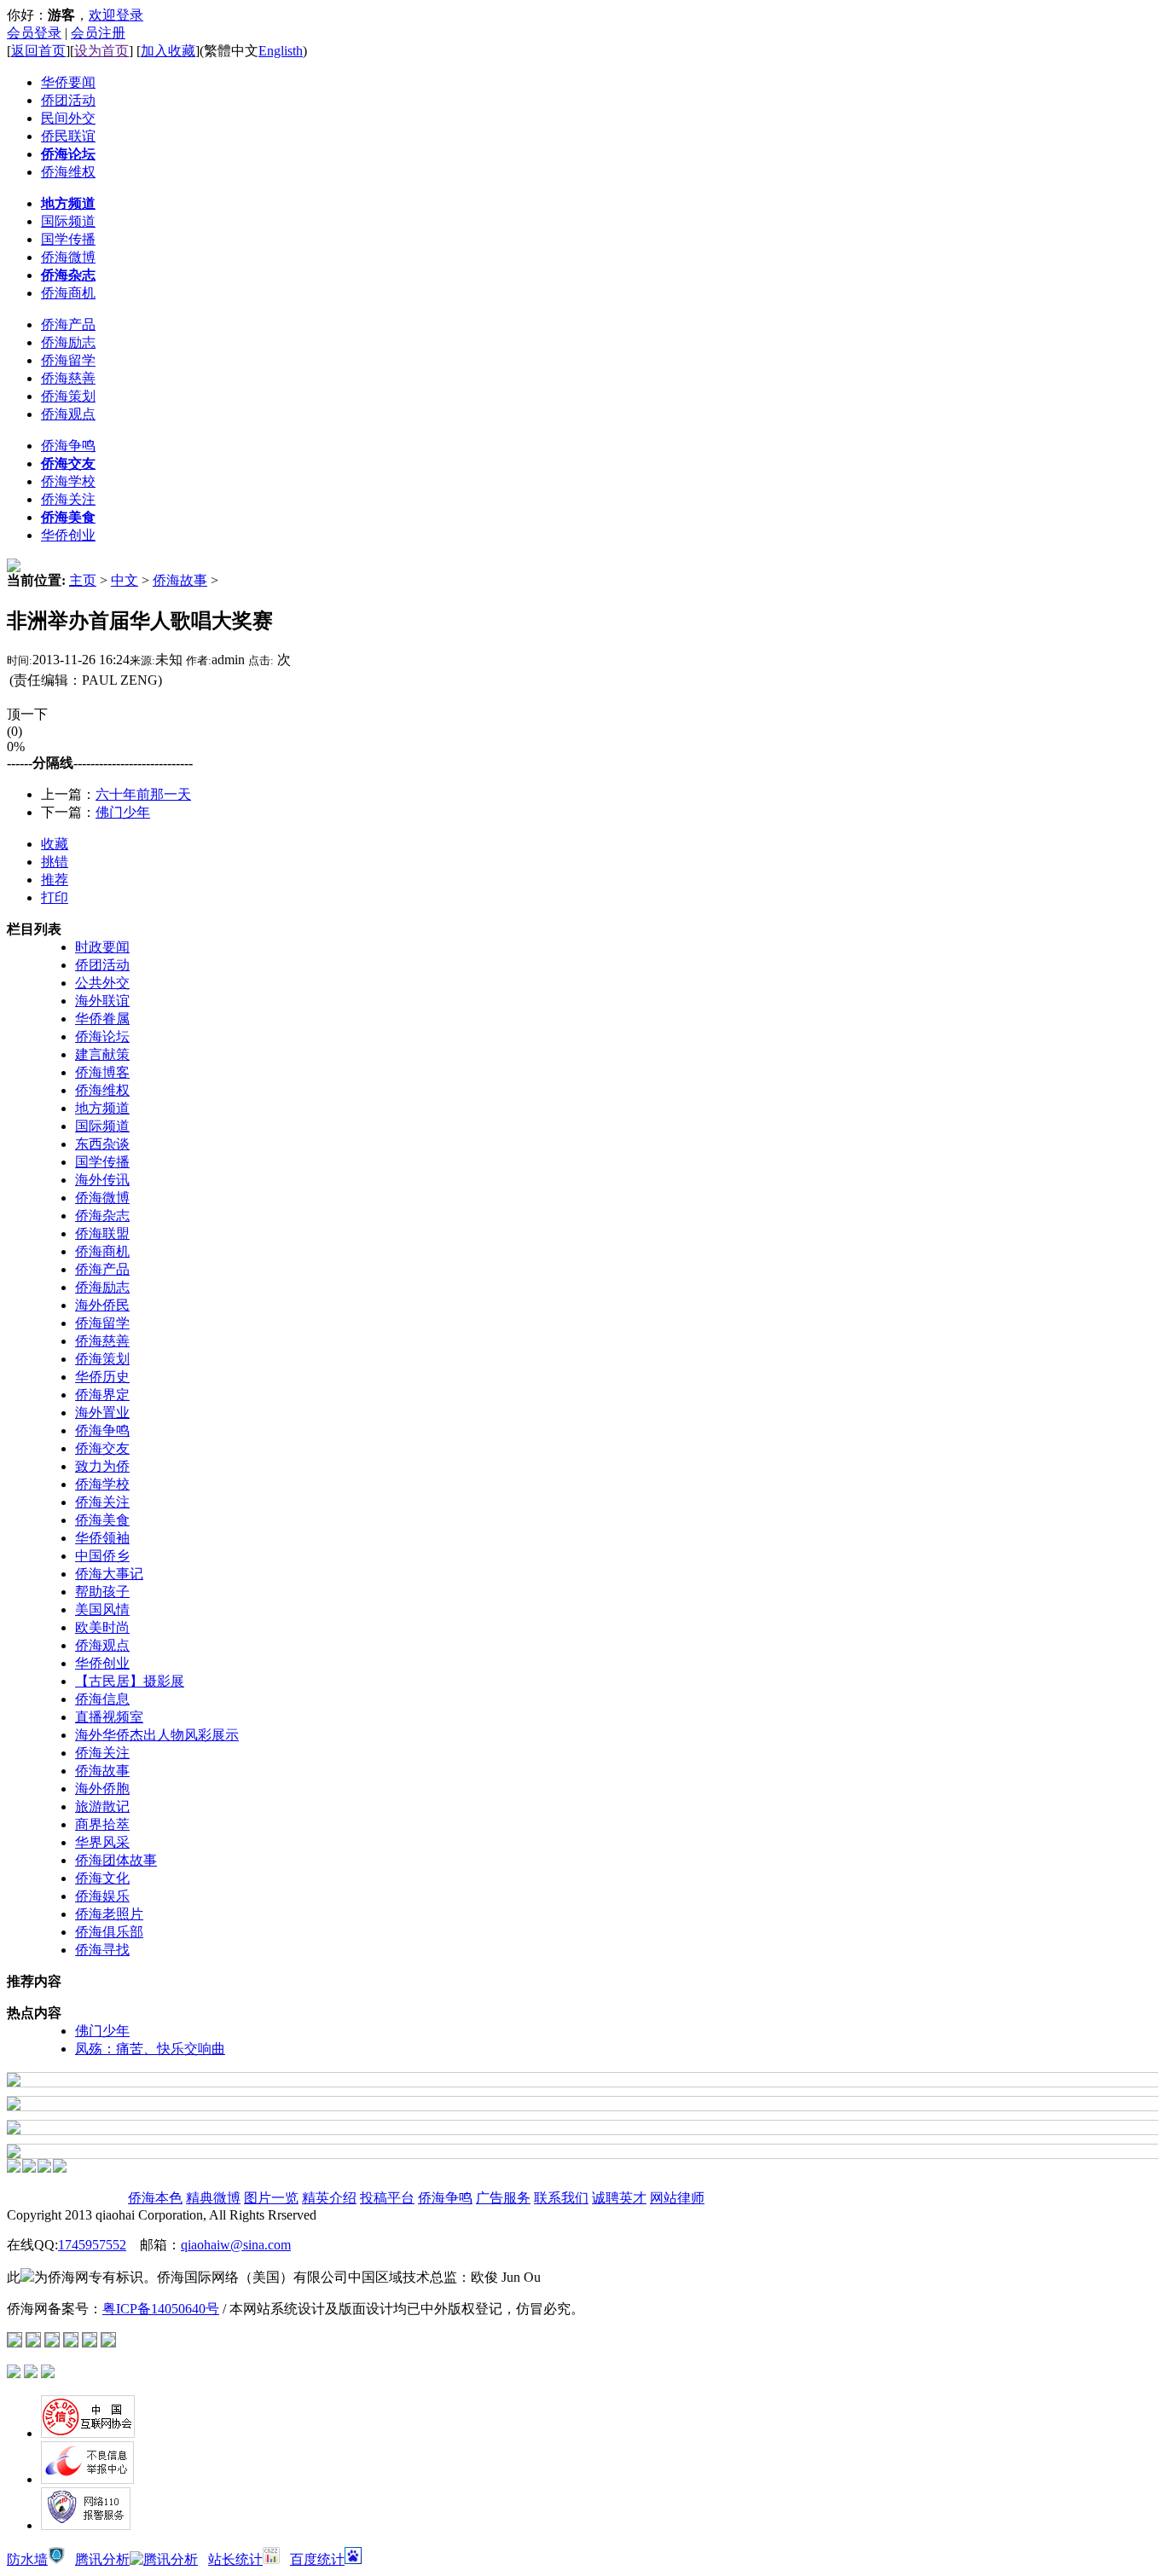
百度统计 (317, 2559)
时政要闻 (102, 947)
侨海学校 (102, 1484)
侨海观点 (102, 1645)
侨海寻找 (102, 1950)
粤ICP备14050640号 (161, 2309)
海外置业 (102, 1412)
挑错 (55, 862)
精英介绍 (329, 2198)
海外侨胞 (102, 1789)
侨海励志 (102, 1287)
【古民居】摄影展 (130, 1681)
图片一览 (271, 2198)
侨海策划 (102, 1359)
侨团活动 (102, 965)
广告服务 (503, 2198)
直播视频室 (109, 1717)
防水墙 (27, 2559)
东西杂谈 (102, 1144)
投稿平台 (387, 2198)
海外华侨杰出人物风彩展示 (157, 1735)
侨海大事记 (109, 1574)
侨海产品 (102, 1269)
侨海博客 (102, 1072)
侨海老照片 (109, 1914)
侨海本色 (155, 2198)
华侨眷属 (102, 1019)
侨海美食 (102, 1520)
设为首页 (101, 51)
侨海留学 (102, 1323)
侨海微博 (102, 1198)
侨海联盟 (102, 1233)
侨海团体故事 (116, 1860)
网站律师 (677, 2198)
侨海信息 (102, 1699)
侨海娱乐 (102, 1896)
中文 (125, 580)
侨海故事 (180, 580)
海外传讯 (102, 1180)
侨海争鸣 (102, 1430)
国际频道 (102, 1126)
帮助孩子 (102, 1592)
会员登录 (34, 33)
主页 (83, 580)
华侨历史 (102, 1377)
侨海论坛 (102, 1036)
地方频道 (102, 1108)
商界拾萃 (102, 1824)
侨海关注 (102, 1502)
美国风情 (102, 1609)
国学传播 (102, 1162)
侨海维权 (102, 1090)
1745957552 (92, 2245)
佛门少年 (123, 812)
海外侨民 (102, 1305)
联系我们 (561, 2198)
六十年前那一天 (143, 794)
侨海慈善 (102, 1341)
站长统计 (235, 2559)
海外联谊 (102, 1001)
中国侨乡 (102, 1556)
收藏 (55, 844)
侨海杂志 (102, 1216)
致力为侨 (102, 1466)
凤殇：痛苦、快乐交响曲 (150, 2049)
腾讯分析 (102, 2559)
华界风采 (102, 1842)
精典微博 (213, 2198)
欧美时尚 (102, 1627)
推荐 (55, 880)
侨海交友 (102, 1448)
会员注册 (98, 33)
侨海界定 (102, 1395)
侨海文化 (102, 1878)
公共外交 (102, 983)
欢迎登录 (116, 15)
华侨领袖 (102, 1538)
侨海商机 (102, 1251)
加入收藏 (168, 51)
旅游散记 (102, 1806)
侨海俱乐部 (109, 1932)
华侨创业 (102, 1663)
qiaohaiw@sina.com (236, 2245)
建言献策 (102, 1054)
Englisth (281, 51)
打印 (55, 897)
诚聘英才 (619, 2198)
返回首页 (38, 51)
